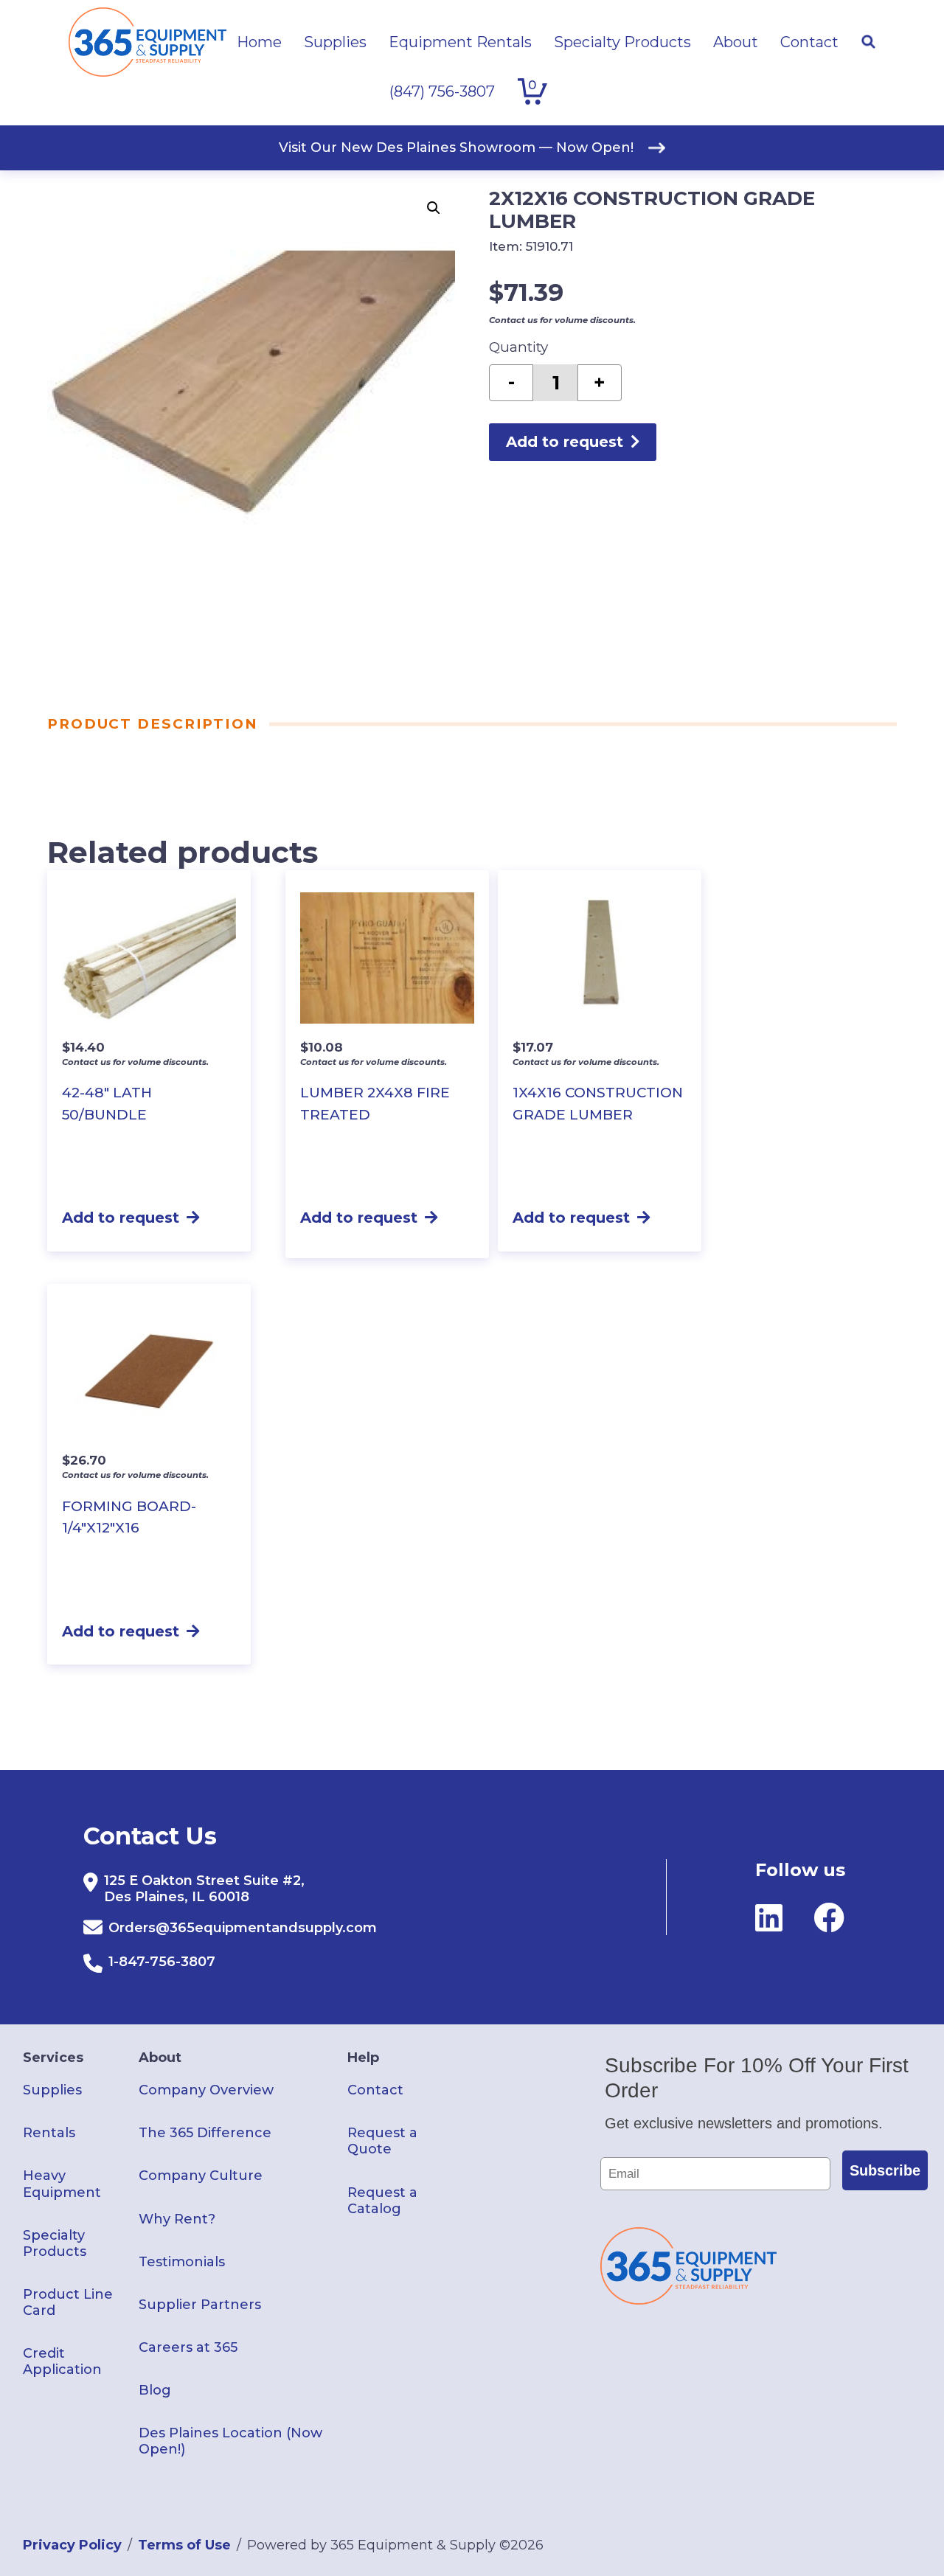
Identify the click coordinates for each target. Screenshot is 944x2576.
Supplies (52, 2090)
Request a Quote (382, 2141)
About (160, 2058)
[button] (434, 208)
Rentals (49, 2133)
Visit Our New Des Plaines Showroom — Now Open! (456, 147)
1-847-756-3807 (162, 1962)
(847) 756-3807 (442, 91)
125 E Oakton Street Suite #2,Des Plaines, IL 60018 (204, 1889)
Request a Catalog (382, 2201)
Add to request (565, 442)
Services (53, 2058)
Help (363, 2058)
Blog (155, 2390)
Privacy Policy (72, 2545)
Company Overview (206, 2090)
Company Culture (201, 2176)
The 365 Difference (205, 2133)
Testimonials (182, 2262)
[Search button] (868, 42)
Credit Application (62, 2361)
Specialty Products (55, 2243)
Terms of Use (184, 2545)
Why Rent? (177, 2219)
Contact (375, 2090)
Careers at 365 (188, 2347)
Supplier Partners (200, 2305)
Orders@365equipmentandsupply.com (243, 1928)
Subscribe (885, 2170)
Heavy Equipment (62, 2184)
